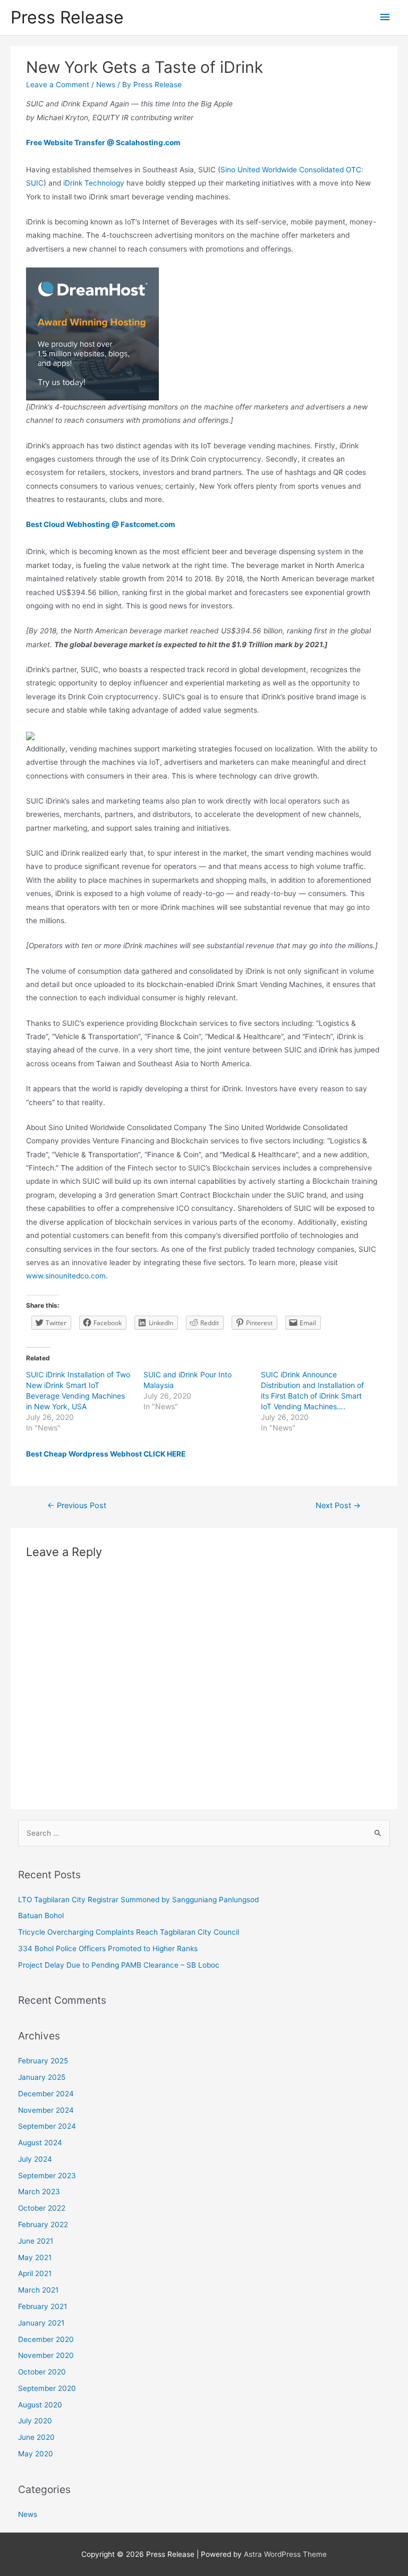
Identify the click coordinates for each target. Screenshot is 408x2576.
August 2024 (40, 2143)
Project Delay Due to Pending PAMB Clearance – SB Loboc (119, 1965)
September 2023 (47, 2176)
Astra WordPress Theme (285, 2554)
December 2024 (46, 2094)
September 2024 (47, 2126)
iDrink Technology (94, 183)
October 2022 (42, 2208)
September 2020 (47, 2388)
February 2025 (43, 2061)
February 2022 (43, 2224)
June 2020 (36, 2437)
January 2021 (41, 2323)
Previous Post (77, 1506)
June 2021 (36, 2241)
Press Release (67, 17)
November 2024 (46, 2110)
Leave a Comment (58, 85)
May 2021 (35, 2257)
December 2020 (46, 2339)
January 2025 (42, 2077)
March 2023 (39, 2192)
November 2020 (46, 2355)
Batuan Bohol (41, 1916)
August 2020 (40, 2405)
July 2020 (35, 2421)
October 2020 (42, 2372)
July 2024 (35, 2159)
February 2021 (42, 2306)
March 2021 (38, 2290)
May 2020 (36, 2454)
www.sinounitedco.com (66, 1276)
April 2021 (35, 2273)
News (106, 85)
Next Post (338, 1506)
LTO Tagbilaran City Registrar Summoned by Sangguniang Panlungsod (138, 1900)
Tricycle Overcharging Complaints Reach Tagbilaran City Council (129, 1932)
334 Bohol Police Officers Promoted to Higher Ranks (108, 1948)
